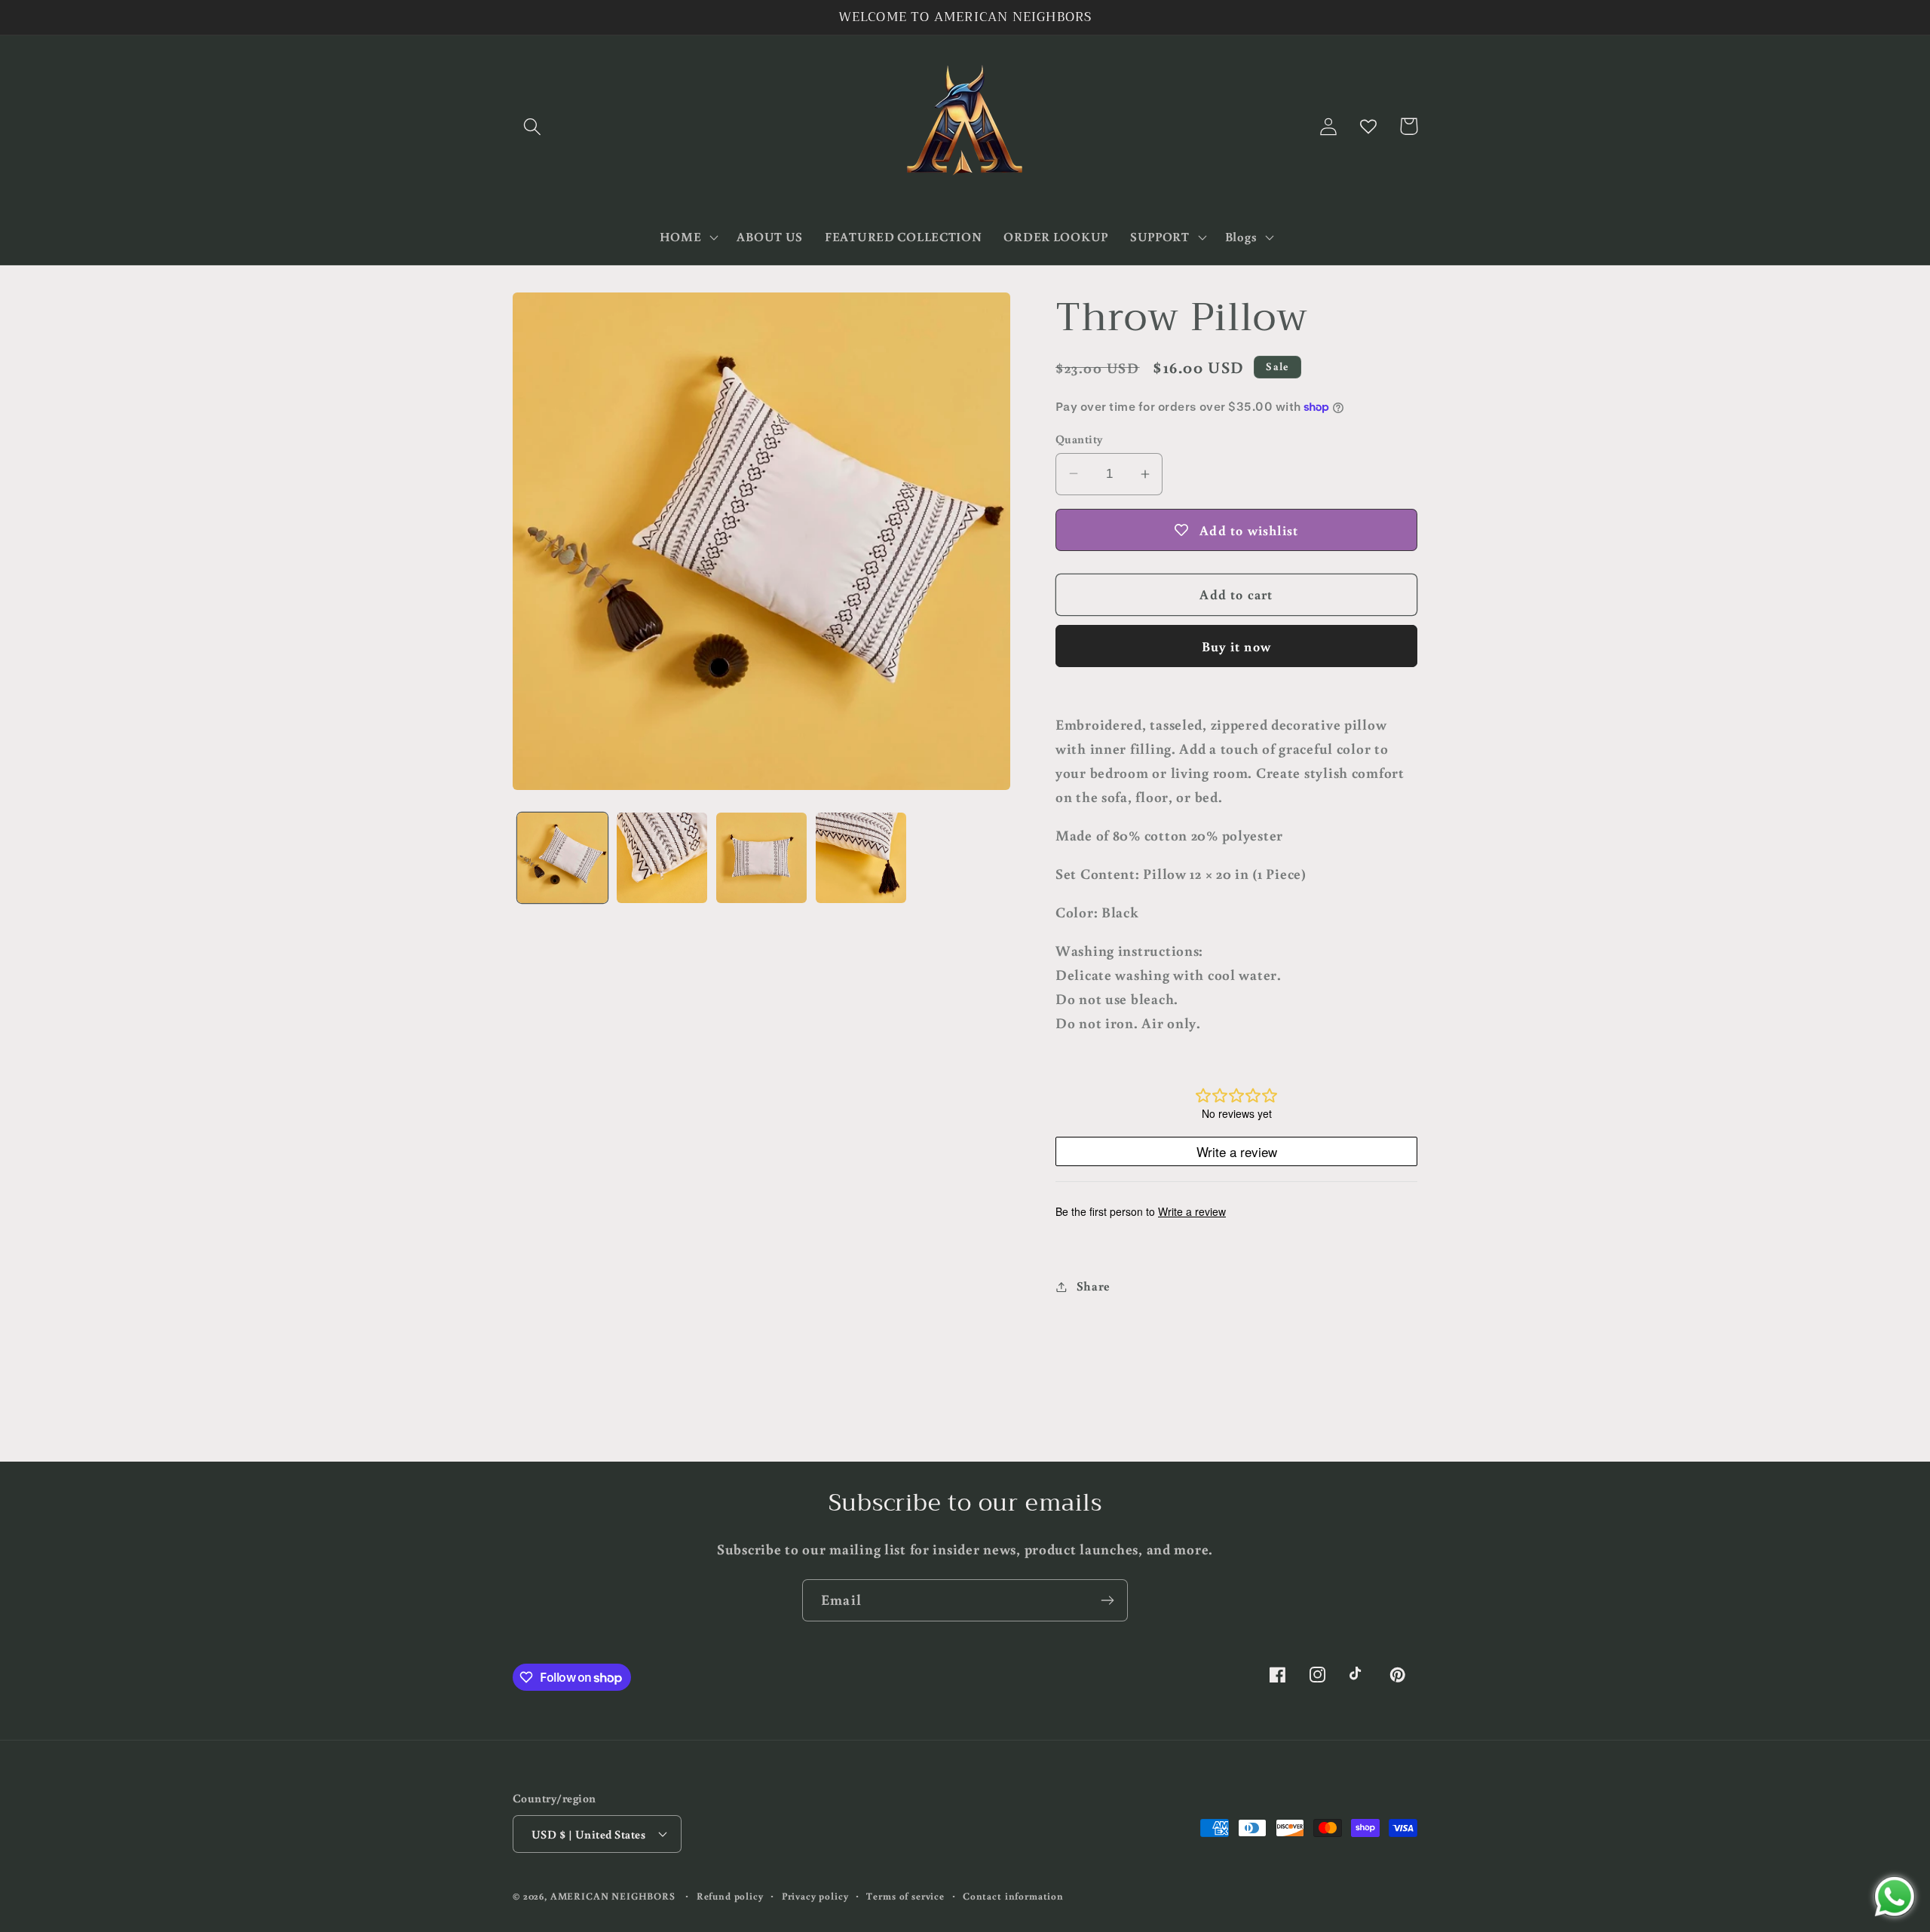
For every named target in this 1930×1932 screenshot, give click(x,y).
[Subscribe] (1107, 1600)
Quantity (1079, 439)
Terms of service (905, 1896)
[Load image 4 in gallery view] (861, 858)
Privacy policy (815, 1896)
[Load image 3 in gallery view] (761, 858)
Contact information (1013, 1896)
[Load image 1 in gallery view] (562, 858)
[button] (533, 126)
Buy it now (1236, 646)
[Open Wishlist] (1369, 126)
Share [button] (1094, 1286)
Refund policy (730, 1896)
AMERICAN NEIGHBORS (613, 1896)
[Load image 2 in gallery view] (662, 858)
